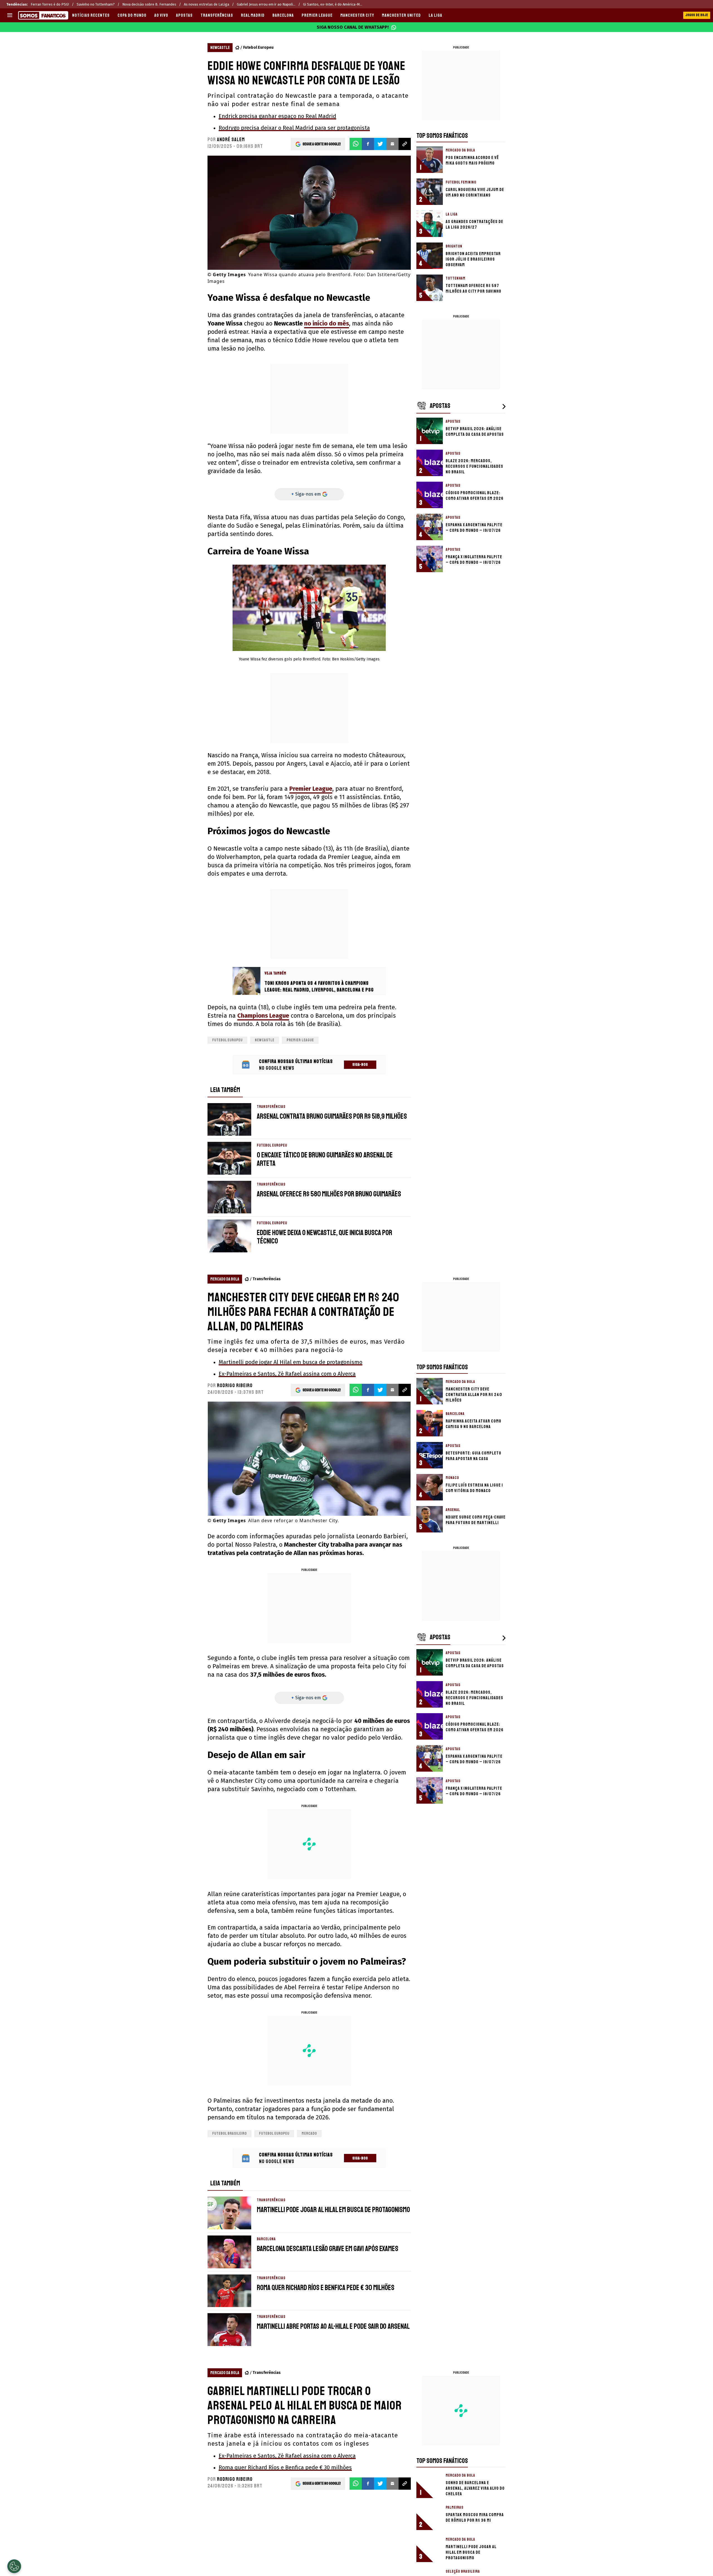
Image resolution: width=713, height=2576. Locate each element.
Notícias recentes (91, 15)
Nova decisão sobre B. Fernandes (149, 4)
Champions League (263, 1016)
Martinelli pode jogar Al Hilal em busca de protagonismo (290, 1362)
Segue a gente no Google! (322, 144)
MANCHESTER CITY (357, 15)
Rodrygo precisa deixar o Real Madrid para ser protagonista (294, 128)
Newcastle (265, 1040)
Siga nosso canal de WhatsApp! (353, 27)
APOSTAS (184, 15)
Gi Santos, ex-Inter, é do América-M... (333, 4)
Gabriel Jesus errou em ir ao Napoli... (266, 4)
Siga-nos (360, 1065)
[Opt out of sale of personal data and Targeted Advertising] (14, 2566)
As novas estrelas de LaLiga (207, 4)
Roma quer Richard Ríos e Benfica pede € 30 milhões (285, 2467)
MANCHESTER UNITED (401, 15)
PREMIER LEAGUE (317, 15)
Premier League (311, 789)
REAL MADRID (253, 15)
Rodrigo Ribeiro (235, 1385)
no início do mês (327, 323)
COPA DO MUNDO (132, 15)
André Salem (231, 139)
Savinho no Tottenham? (96, 4)
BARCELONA (283, 15)
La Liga (435, 15)
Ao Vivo (161, 15)
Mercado (309, 2133)
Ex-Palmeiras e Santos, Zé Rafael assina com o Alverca (287, 1374)
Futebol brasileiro (229, 2133)
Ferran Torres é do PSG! (50, 4)
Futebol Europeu (258, 47)
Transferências (217, 15)
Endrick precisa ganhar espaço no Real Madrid (277, 116)
